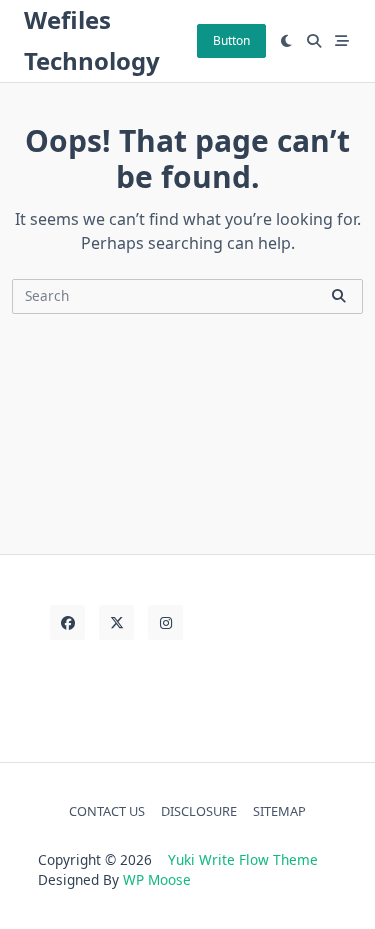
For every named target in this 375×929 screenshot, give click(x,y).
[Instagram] (165, 622)
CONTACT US (107, 811)
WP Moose (157, 879)
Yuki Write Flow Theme (243, 859)
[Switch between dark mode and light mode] (287, 41)
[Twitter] (116, 622)
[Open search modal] (314, 41)
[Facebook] (67, 622)
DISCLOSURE (199, 811)
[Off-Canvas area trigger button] (342, 41)
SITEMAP (279, 811)
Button (231, 40)
